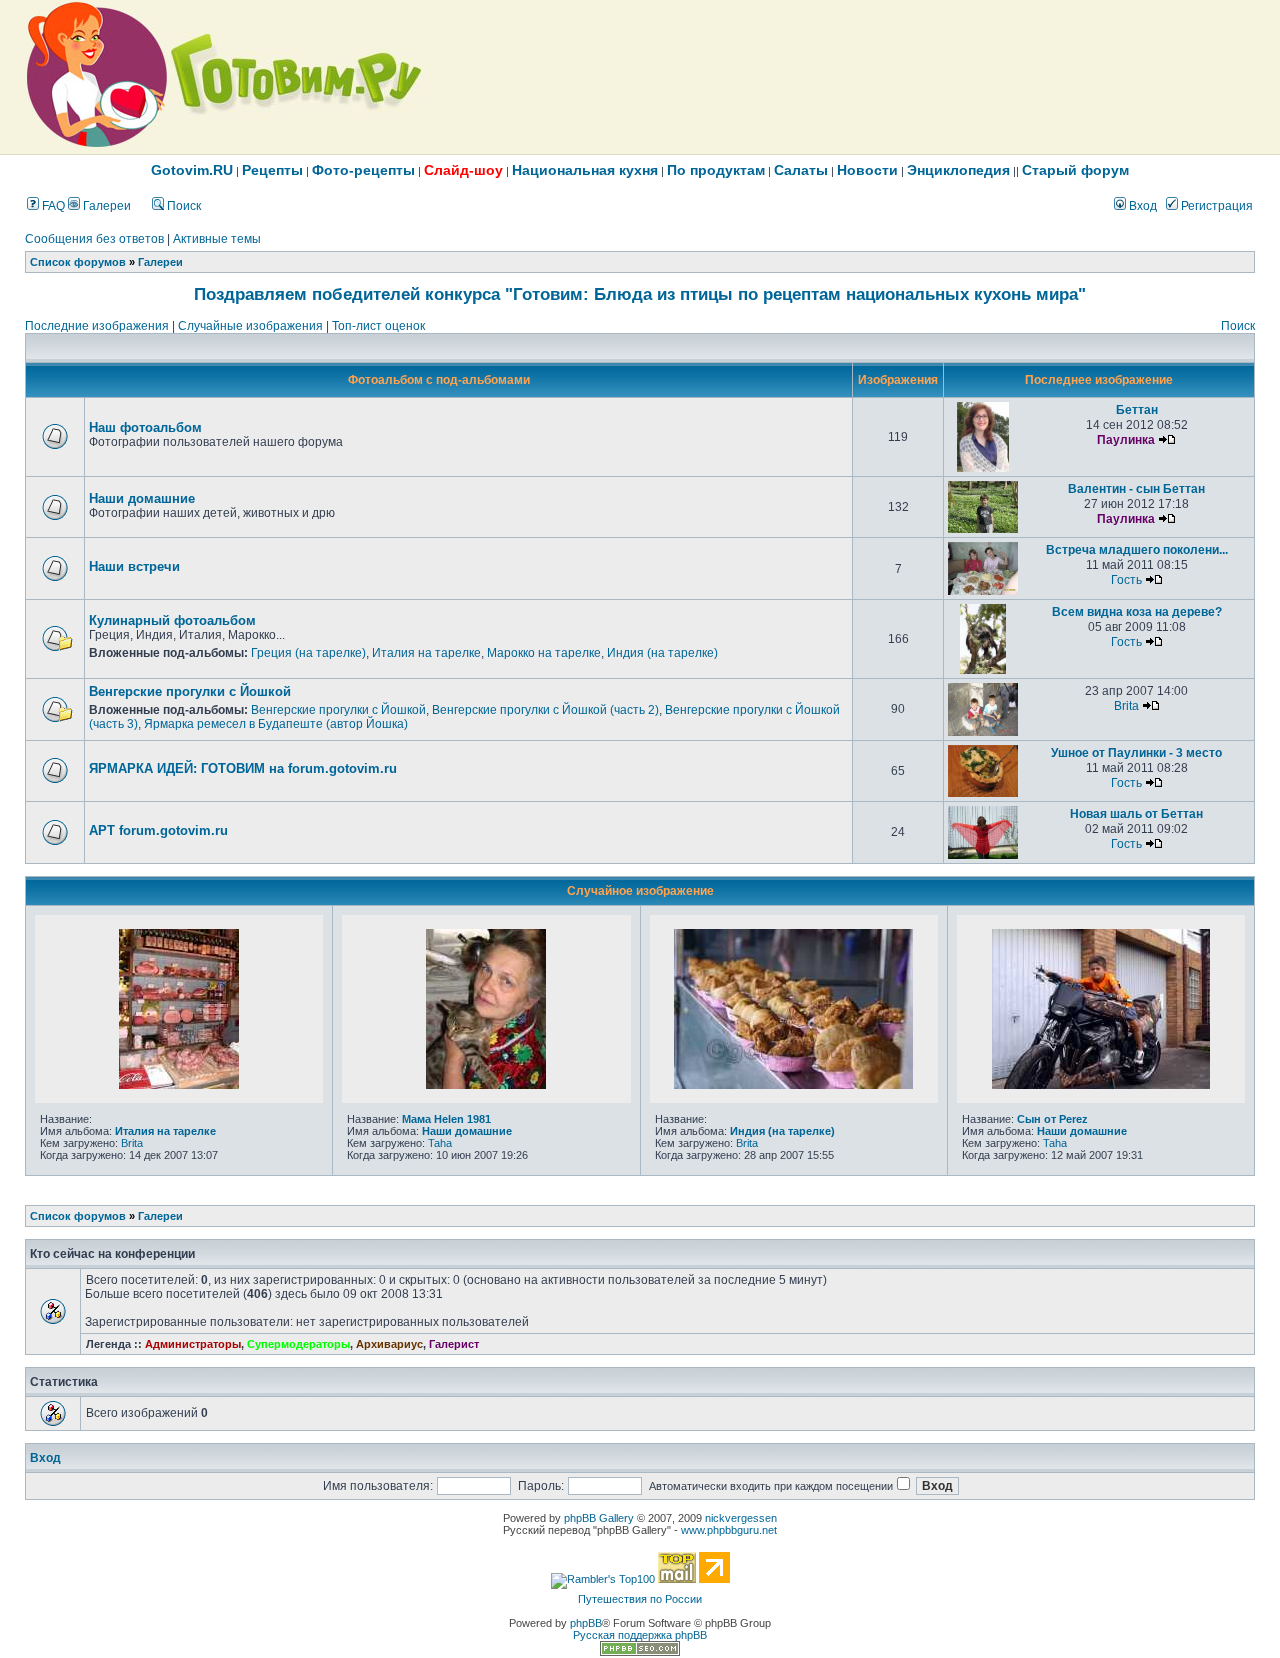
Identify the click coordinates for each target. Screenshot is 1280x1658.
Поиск (182, 206)
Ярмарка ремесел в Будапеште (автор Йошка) (276, 724)
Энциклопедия (958, 170)
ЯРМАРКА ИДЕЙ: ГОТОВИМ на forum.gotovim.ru (243, 768)
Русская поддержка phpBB (640, 1635)
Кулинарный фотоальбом (172, 620)
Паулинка (1126, 440)
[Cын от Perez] (1101, 1085)
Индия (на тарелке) (662, 653)
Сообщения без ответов (94, 239)
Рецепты (272, 170)
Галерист (454, 1344)
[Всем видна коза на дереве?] (983, 670)
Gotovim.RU (192, 170)
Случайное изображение (640, 891)
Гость (1126, 580)
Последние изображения (97, 326)
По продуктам (716, 170)
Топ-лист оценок (378, 326)
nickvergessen (741, 1518)
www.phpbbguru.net (729, 1530)
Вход (1141, 206)
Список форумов (78, 262)
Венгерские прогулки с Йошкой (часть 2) (545, 710)
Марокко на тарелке (544, 653)
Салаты (801, 170)
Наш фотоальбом (145, 427)
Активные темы (217, 239)
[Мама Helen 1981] (486, 1085)
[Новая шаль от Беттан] (983, 855)
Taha (440, 1143)
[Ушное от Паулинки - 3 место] (983, 793)
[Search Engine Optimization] (640, 1652)
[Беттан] (983, 468)
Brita (1126, 706)
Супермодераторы (298, 1344)
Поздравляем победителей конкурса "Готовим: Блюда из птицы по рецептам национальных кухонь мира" (640, 294)
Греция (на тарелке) (308, 653)
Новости (867, 170)
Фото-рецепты (363, 170)
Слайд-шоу (463, 170)
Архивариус (389, 1344)
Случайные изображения (250, 326)
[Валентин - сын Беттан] (983, 529)
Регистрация (1215, 206)
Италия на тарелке (426, 653)
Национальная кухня (585, 170)
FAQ (52, 206)
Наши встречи (134, 566)
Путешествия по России (640, 1599)
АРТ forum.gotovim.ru (158, 830)
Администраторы (193, 1344)
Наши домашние (142, 498)
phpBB (586, 1623)
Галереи (105, 206)
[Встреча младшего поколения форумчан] (983, 591)
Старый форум (1075, 170)
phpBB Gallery (599, 1518)
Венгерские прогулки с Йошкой (190, 691)
